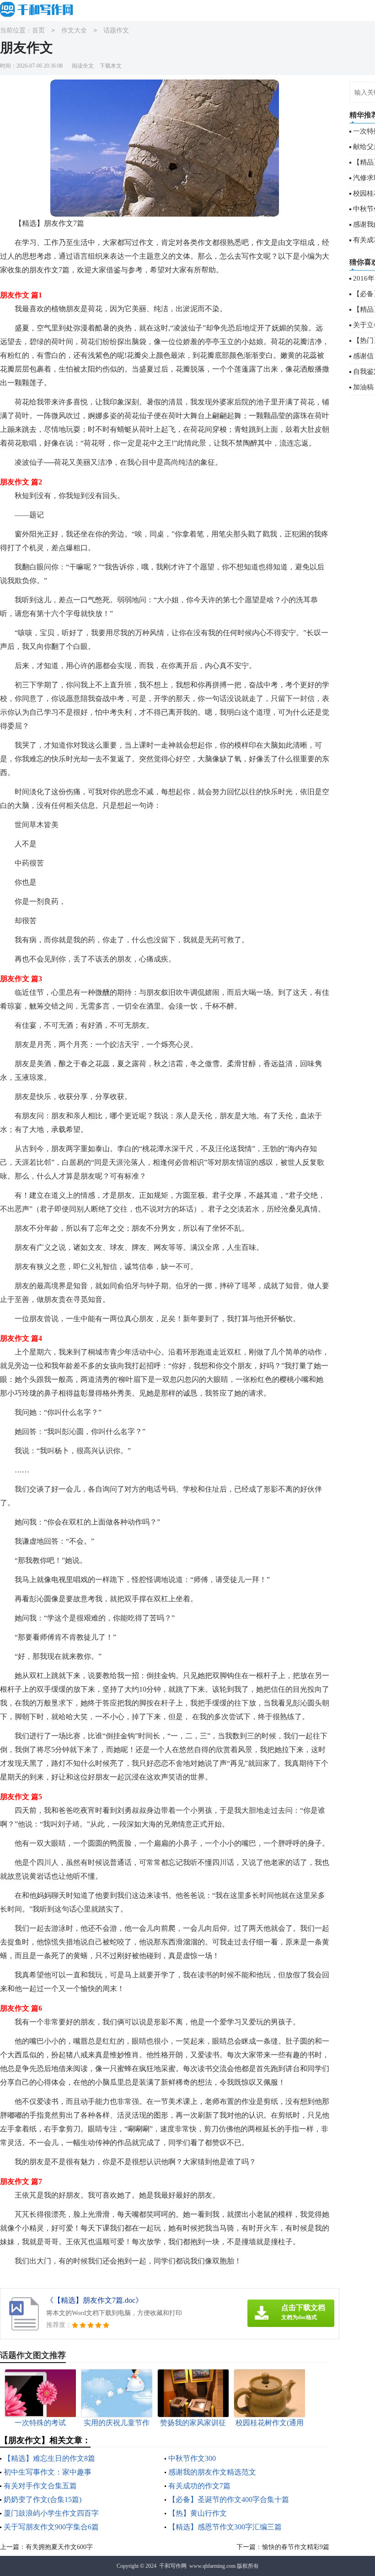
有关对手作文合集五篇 (40, 2486)
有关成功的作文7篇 (199, 2486)
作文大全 (74, 30)
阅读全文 (83, 66)
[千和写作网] (39, 10)
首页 (38, 30)
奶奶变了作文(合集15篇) (43, 2499)
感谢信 (363, 356)
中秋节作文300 (192, 2458)
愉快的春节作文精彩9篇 (296, 2547)
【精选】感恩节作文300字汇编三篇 (225, 2527)
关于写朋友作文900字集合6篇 (51, 2527)
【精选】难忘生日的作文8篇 (49, 2458)
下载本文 (111, 66)
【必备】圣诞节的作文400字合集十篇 (229, 2499)
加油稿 (363, 387)
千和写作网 (173, 2566)
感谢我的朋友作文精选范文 (212, 2472)
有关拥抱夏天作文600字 (59, 2547)
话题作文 (116, 30)
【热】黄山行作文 (198, 2513)
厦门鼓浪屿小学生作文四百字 (51, 2513)
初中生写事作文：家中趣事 (48, 2472)
